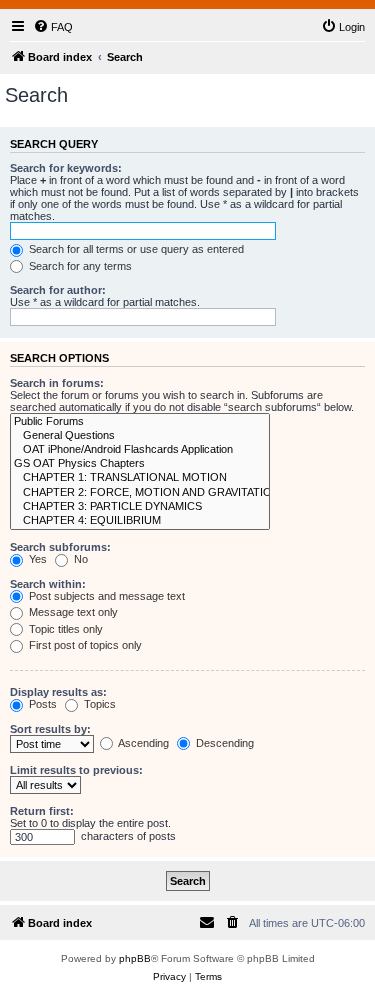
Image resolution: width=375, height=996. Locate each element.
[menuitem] (53, 27)
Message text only (72, 612)
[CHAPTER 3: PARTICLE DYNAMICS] (140, 507)
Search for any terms (79, 266)
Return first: (42, 811)
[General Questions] (140, 436)
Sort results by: (50, 729)
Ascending (142, 743)
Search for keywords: (66, 168)
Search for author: (58, 290)
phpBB (135, 958)
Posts (41, 704)
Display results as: (58, 692)
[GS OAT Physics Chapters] (140, 464)
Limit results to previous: (76, 770)
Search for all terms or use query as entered (135, 249)
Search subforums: (60, 547)
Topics (98, 704)
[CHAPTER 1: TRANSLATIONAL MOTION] (140, 478)
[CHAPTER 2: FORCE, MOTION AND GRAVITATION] (140, 493)
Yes (36, 559)
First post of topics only (84, 645)
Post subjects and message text (105, 596)
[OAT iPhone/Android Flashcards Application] (140, 450)
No (79, 559)
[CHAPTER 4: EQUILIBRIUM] (140, 521)
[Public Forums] (140, 422)
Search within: (48, 584)
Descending (223, 743)
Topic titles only (64, 629)
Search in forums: (57, 383)
